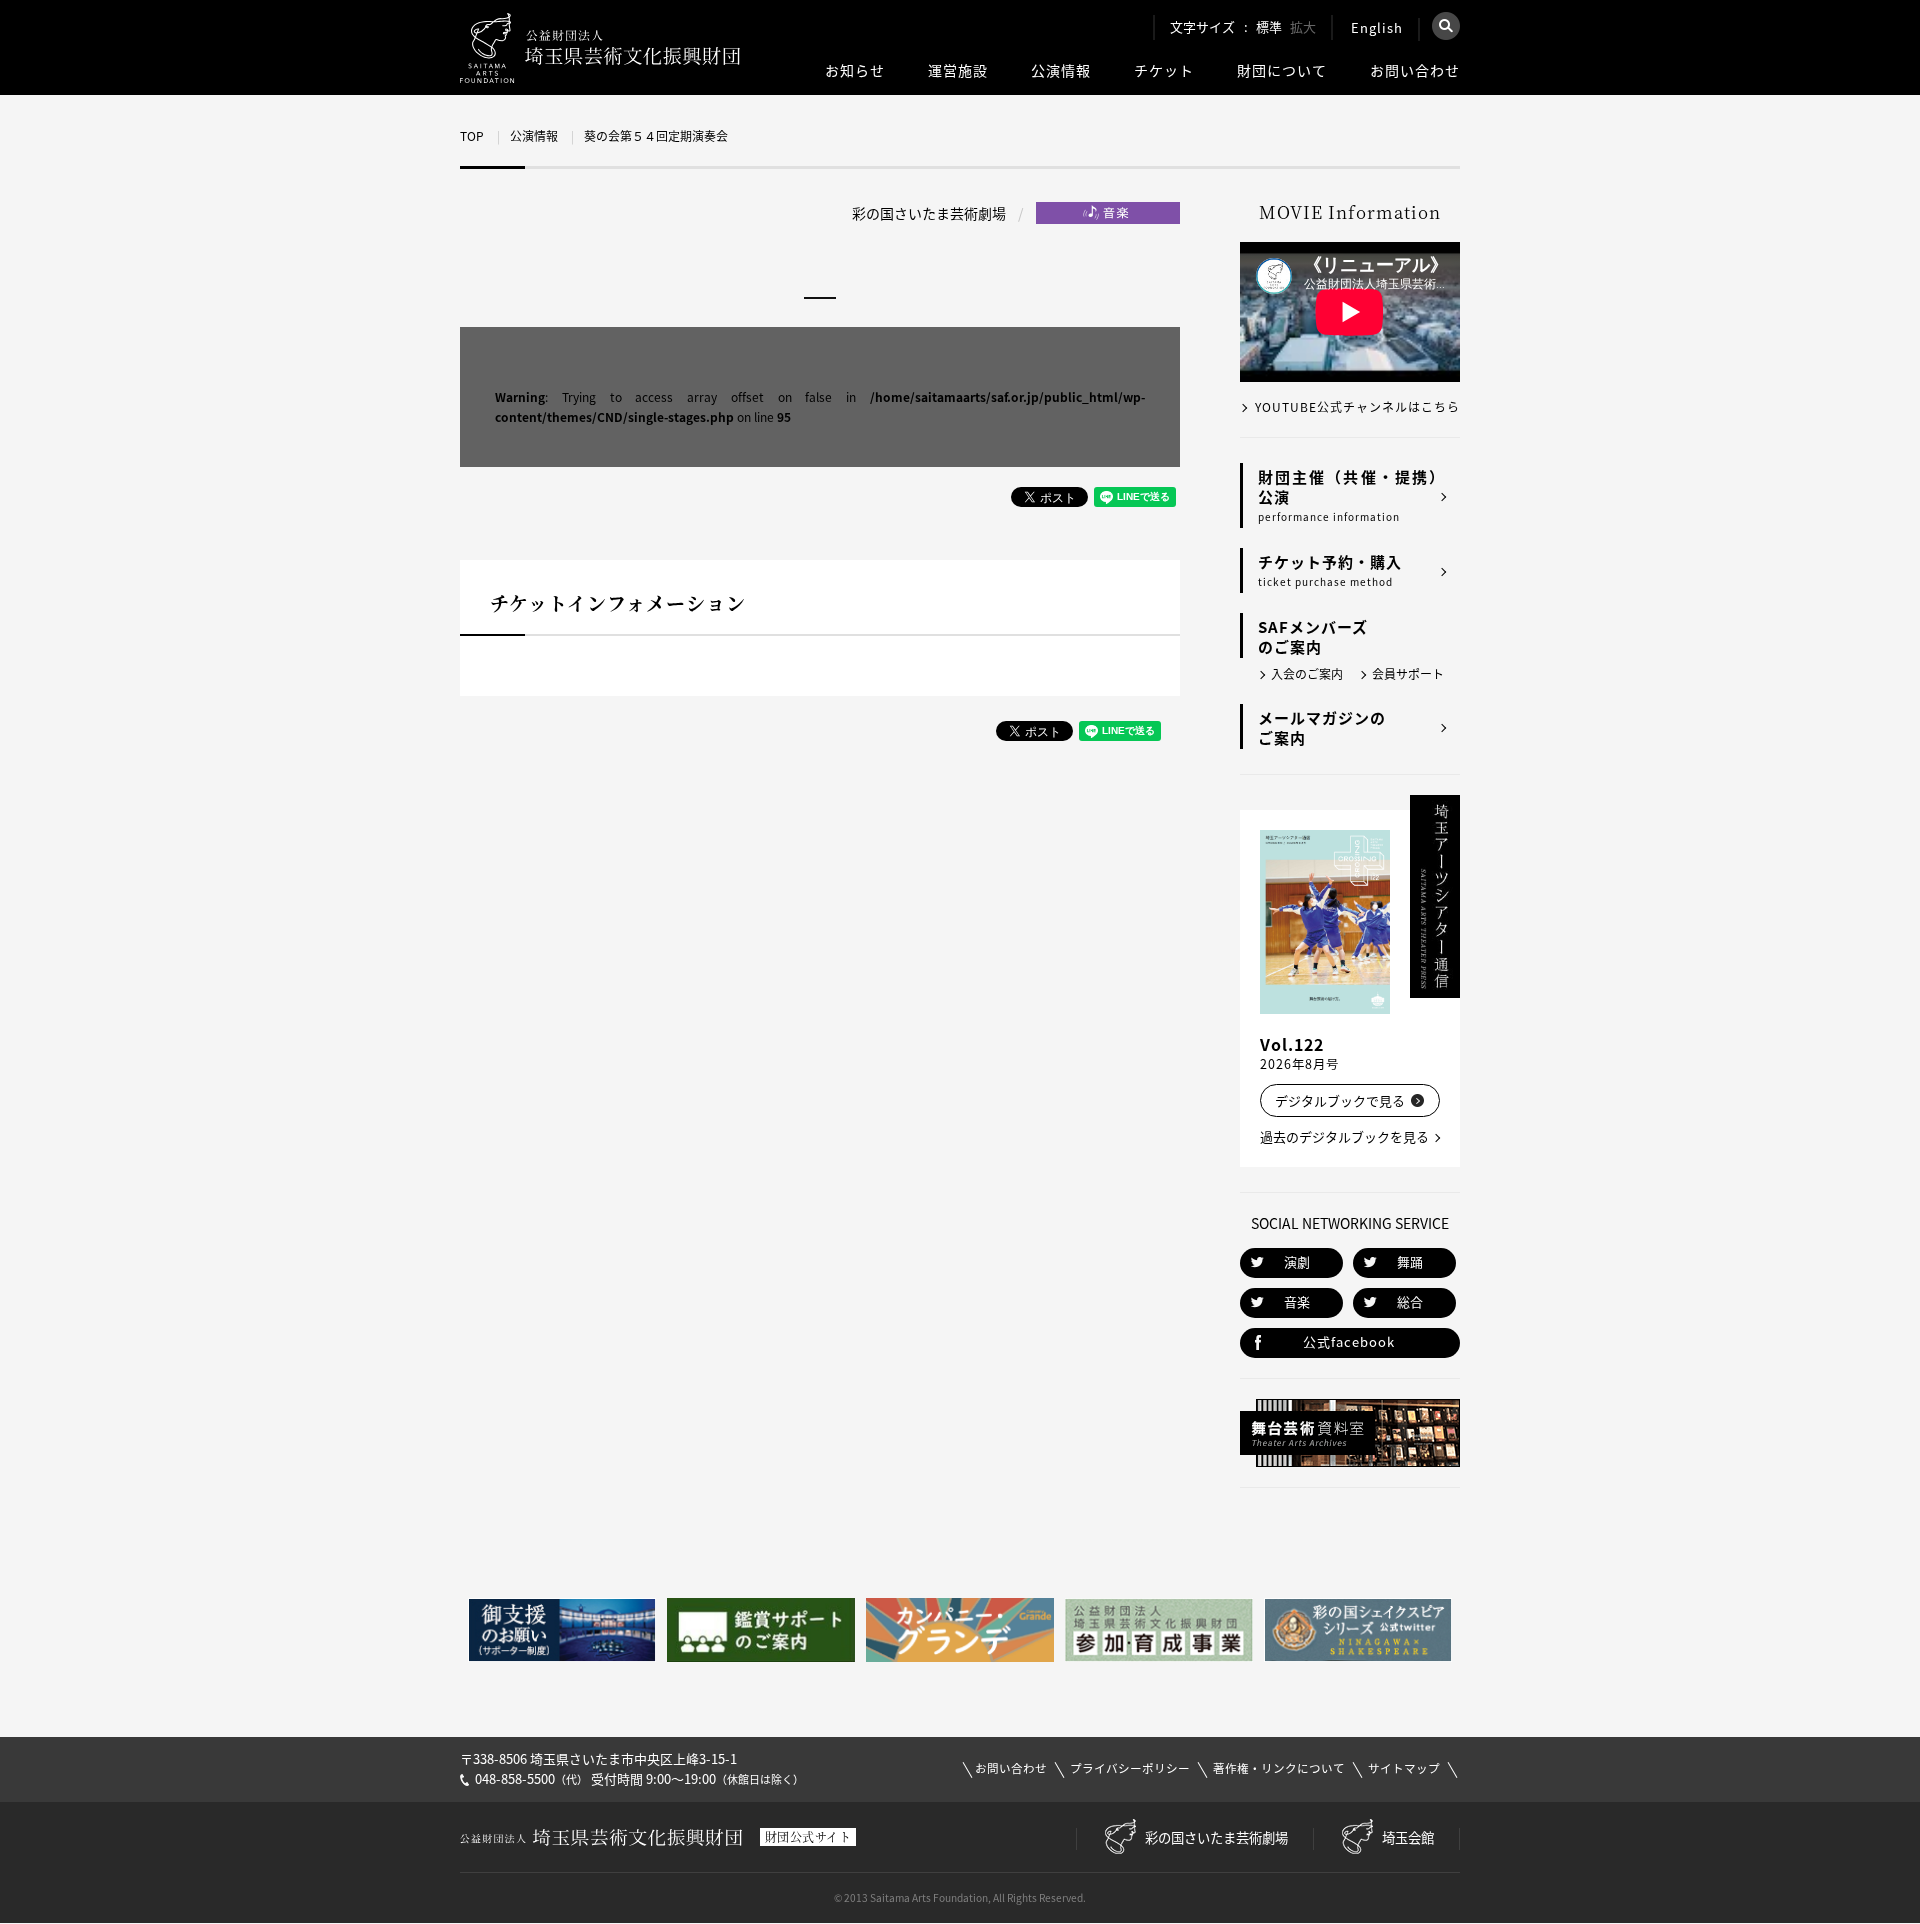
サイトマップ (1404, 1768)
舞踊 (1410, 1261)
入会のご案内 (1307, 674)
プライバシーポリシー (1130, 1768)
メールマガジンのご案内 (1322, 728)
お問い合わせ (1415, 70)
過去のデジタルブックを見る (1344, 1136)
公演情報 (1061, 70)
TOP (472, 136)
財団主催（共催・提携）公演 (1351, 495)
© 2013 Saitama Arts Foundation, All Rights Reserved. (960, 1897)
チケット (1164, 70)
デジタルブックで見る (1340, 1100)
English (1377, 27)
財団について (1282, 70)
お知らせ (855, 70)
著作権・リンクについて (1279, 1768)
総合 (1410, 1301)
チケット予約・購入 (1330, 570)
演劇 (1297, 1261)
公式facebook (1349, 1341)
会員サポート (1408, 674)
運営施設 (958, 70)
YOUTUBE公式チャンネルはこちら (1357, 407)
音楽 (1297, 1301)
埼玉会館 (1408, 1837)
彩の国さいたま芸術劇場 (1216, 1837)
